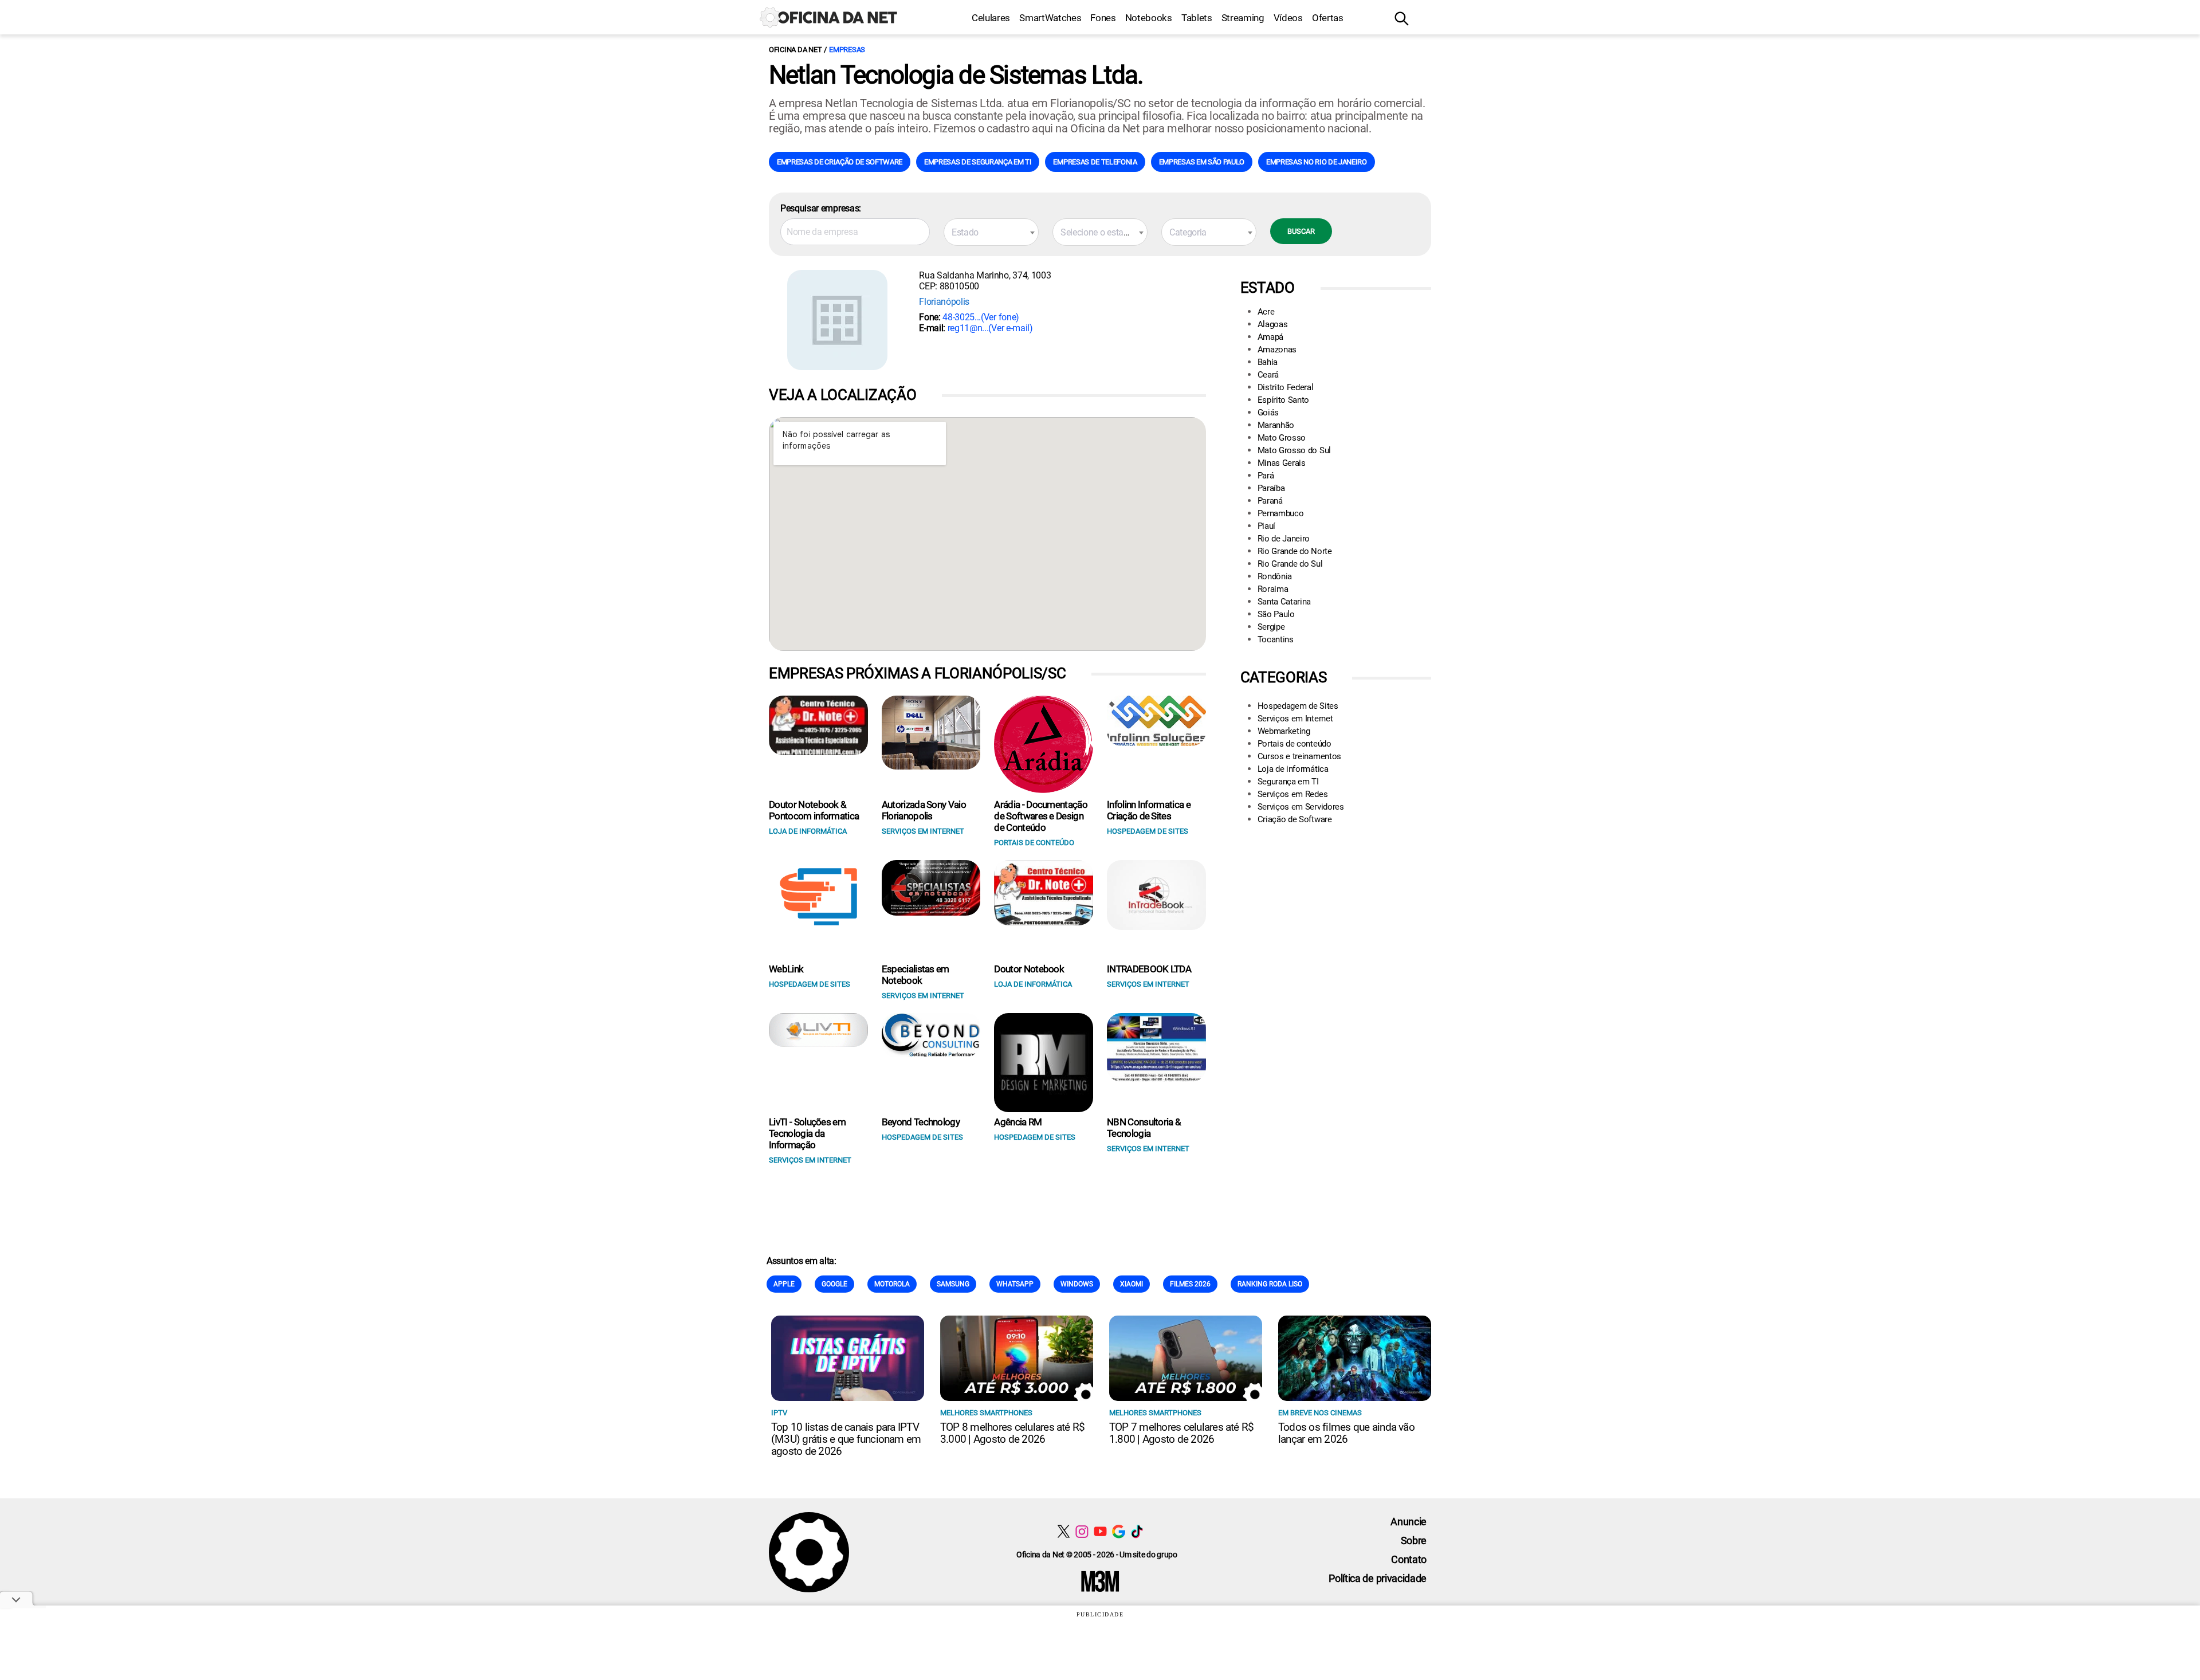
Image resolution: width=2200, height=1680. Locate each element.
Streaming (1243, 18)
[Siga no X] (1064, 1531)
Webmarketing (1284, 731)
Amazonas (1277, 350)
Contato (1409, 1559)
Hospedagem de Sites (1298, 706)
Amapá (1270, 337)
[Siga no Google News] (1119, 1531)
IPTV (779, 1413)
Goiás (1268, 413)
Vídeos (1288, 18)
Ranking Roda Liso (1270, 1284)
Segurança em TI (1288, 782)
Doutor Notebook (1029, 969)
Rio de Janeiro (1284, 539)
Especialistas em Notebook (916, 975)
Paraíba (1271, 488)
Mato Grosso (1282, 438)
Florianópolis (944, 302)
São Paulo (1276, 614)
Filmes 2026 (1190, 1284)
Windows (1077, 1284)
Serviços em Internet (1295, 719)
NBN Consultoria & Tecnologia (1144, 1128)
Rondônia (1275, 576)
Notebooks (1149, 18)
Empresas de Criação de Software (840, 162)
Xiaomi (1132, 1284)
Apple (784, 1284)
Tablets (1197, 18)
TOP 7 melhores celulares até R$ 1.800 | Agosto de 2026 (1181, 1433)
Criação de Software (1295, 819)
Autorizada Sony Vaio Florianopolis (924, 810)
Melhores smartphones (986, 1413)
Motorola (892, 1284)
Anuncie (1409, 1522)
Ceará (1268, 375)
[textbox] (991, 233)
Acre (1266, 312)
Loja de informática (1293, 769)
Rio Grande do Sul (1290, 564)
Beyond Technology (921, 1122)
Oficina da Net (795, 50)
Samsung (953, 1284)
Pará (1266, 476)
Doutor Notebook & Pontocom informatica (814, 810)
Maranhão (1276, 425)
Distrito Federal (1286, 387)
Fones (1103, 18)
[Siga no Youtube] (1100, 1531)
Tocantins (1276, 639)
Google (834, 1284)
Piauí (1266, 526)
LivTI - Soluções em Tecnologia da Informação (807, 1133)
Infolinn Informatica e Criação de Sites (1149, 810)
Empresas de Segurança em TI (978, 162)
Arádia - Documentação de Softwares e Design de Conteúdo (1041, 816)
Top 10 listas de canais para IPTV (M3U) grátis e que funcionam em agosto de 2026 (846, 1439)
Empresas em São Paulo (1202, 162)
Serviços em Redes (1293, 794)
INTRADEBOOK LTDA (1149, 969)
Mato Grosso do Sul (1294, 450)
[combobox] (991, 232)
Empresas (847, 50)
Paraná (1270, 501)
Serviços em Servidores (1301, 807)
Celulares (991, 18)
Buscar (1301, 231)
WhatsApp (1015, 1284)
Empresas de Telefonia (1095, 162)
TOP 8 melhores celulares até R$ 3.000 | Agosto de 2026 (1012, 1433)
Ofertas (1328, 18)
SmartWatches (1050, 18)
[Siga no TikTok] (1137, 1531)
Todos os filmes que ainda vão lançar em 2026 (1346, 1433)
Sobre (1414, 1540)
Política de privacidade (1378, 1578)
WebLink (786, 969)
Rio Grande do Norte (1295, 551)
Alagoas (1273, 324)
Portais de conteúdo (1295, 744)
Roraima (1273, 589)
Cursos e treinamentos (1299, 756)
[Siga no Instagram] (1082, 1531)
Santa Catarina (1284, 602)
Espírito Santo (1284, 400)
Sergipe (1271, 627)
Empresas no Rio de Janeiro (1317, 162)
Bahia (1268, 362)
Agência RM (1018, 1122)
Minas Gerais (1282, 463)
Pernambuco (1281, 513)
